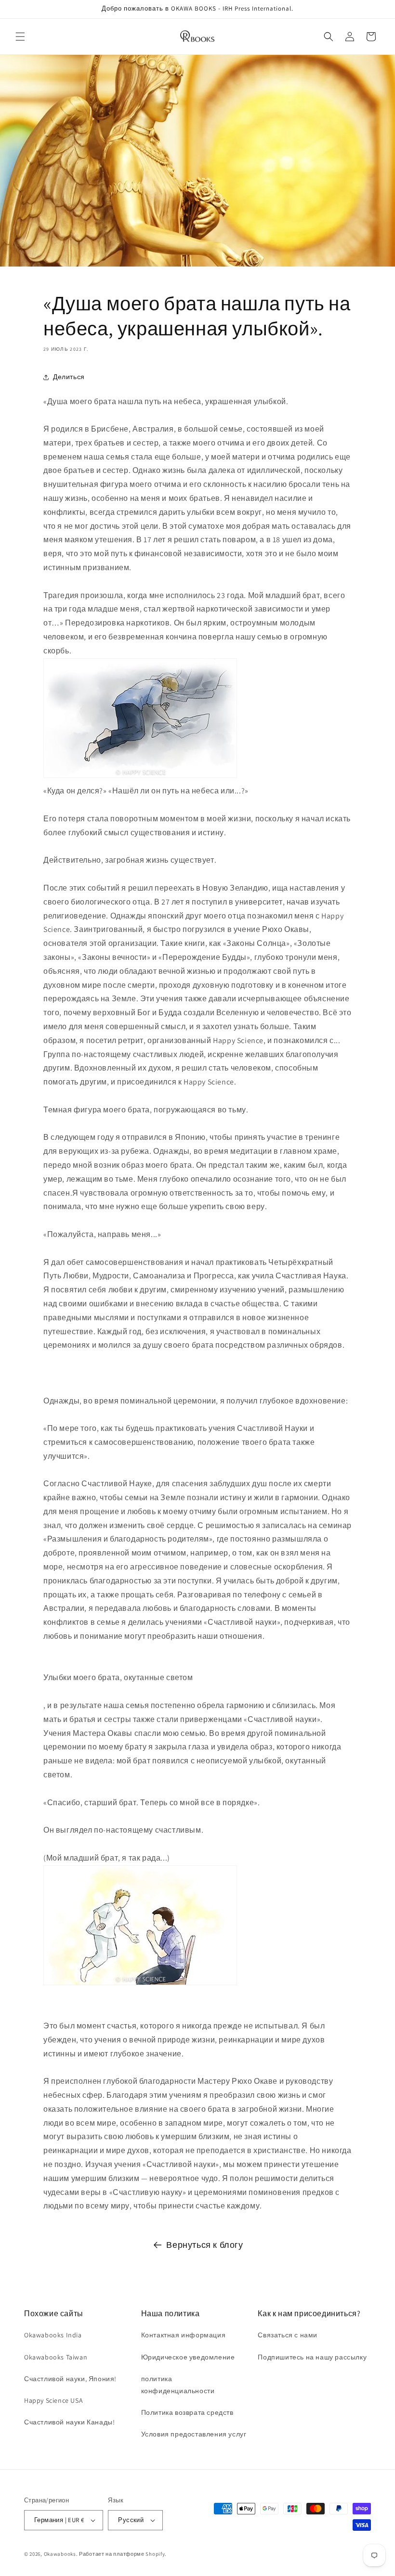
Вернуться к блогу (204, 2245)
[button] (20, 37)
